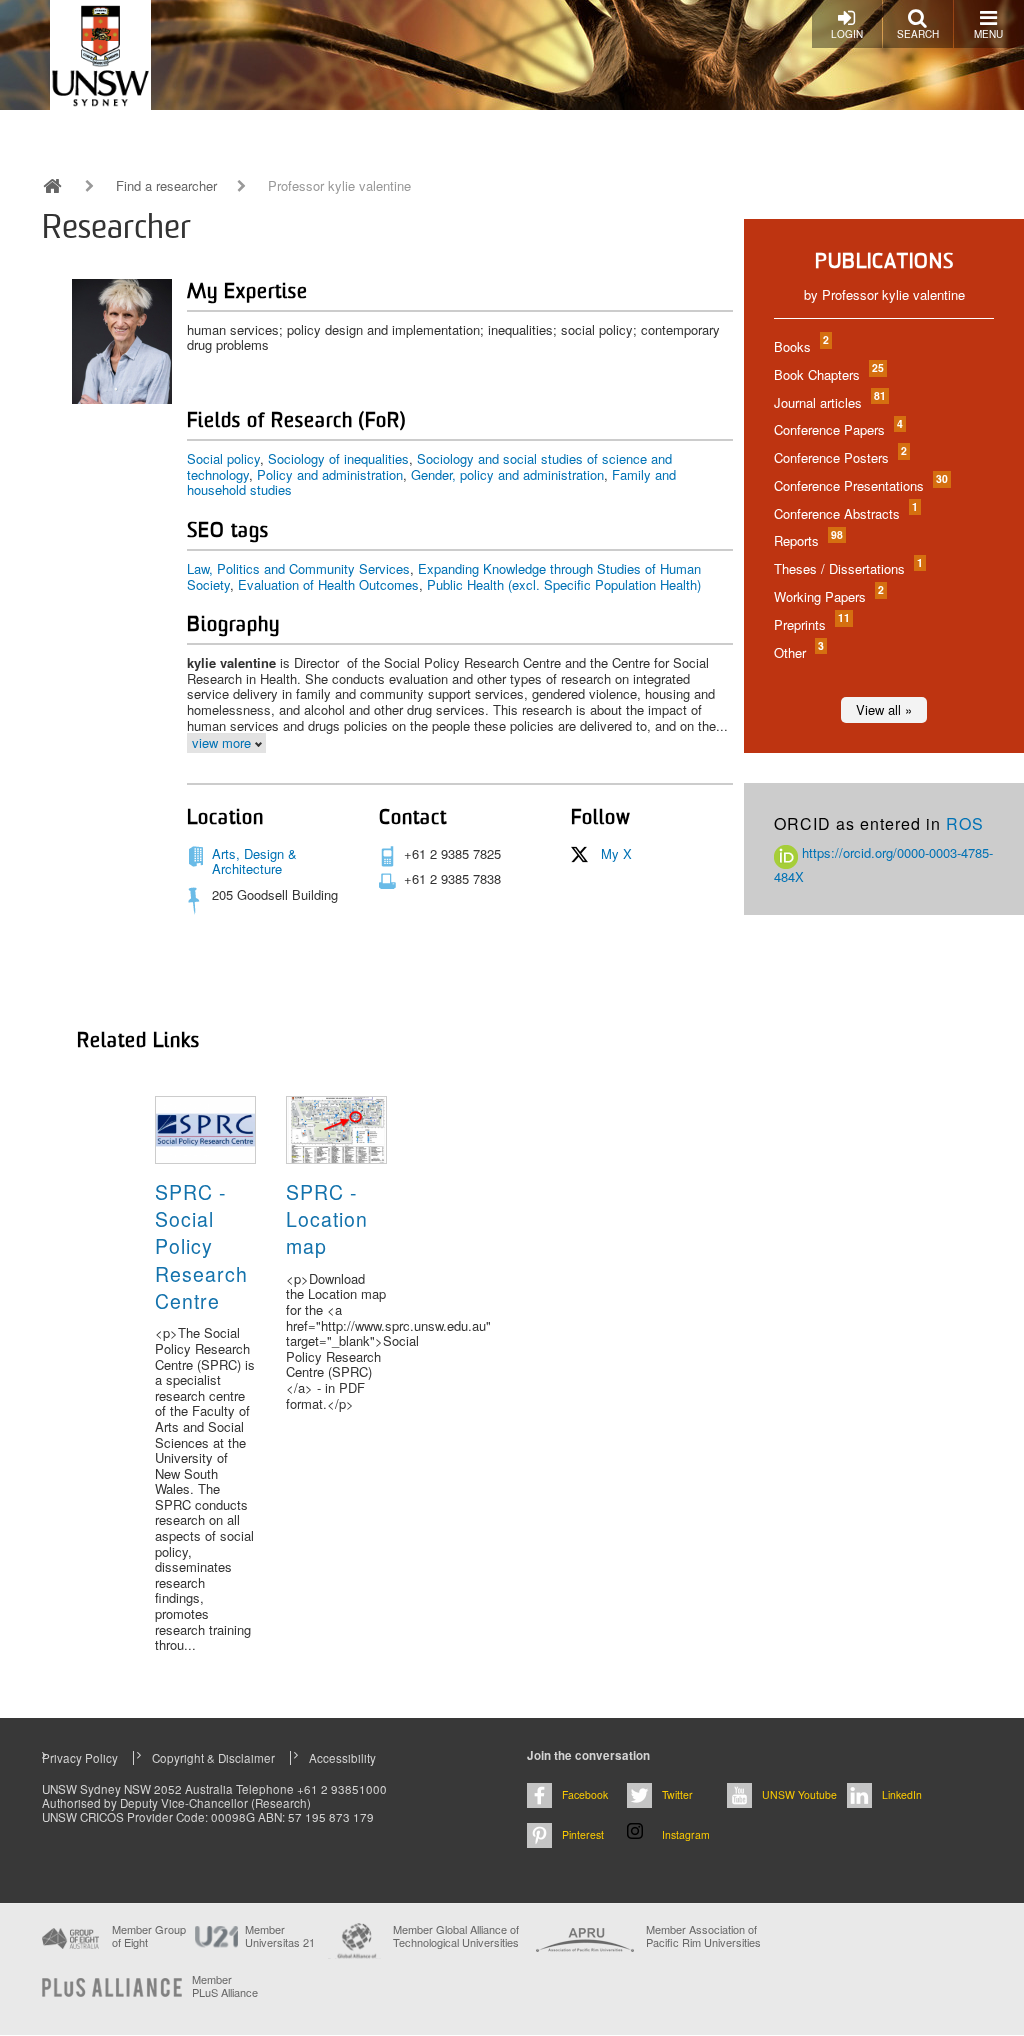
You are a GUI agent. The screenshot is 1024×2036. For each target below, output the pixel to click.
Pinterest (583, 1834)
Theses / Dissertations (847, 568)
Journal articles (829, 402)
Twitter (677, 1794)
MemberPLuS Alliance (225, 1986)
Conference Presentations (860, 485)
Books (800, 346)
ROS (965, 823)
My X (616, 853)
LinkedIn (902, 1794)
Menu (988, 34)
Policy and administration (330, 474)
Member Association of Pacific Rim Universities (703, 1936)
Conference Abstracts (845, 513)
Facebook (585, 1794)
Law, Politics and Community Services (298, 568)
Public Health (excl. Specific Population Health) (564, 584)
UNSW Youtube (799, 1794)
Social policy (223, 458)
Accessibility (342, 1758)
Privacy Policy (80, 1758)
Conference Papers (837, 429)
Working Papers (828, 596)
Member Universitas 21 (280, 1936)
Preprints (811, 624)
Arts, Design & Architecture (254, 861)
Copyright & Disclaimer (213, 1758)
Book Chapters (828, 374)
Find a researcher (166, 186)
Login (847, 34)
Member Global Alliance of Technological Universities (456, 1936)
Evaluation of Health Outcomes (328, 584)
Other (798, 652)
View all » (884, 709)
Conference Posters (839, 457)
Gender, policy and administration (507, 474)
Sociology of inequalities (338, 458)
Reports (807, 540)
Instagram (686, 1834)
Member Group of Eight (149, 1936)
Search (918, 34)
